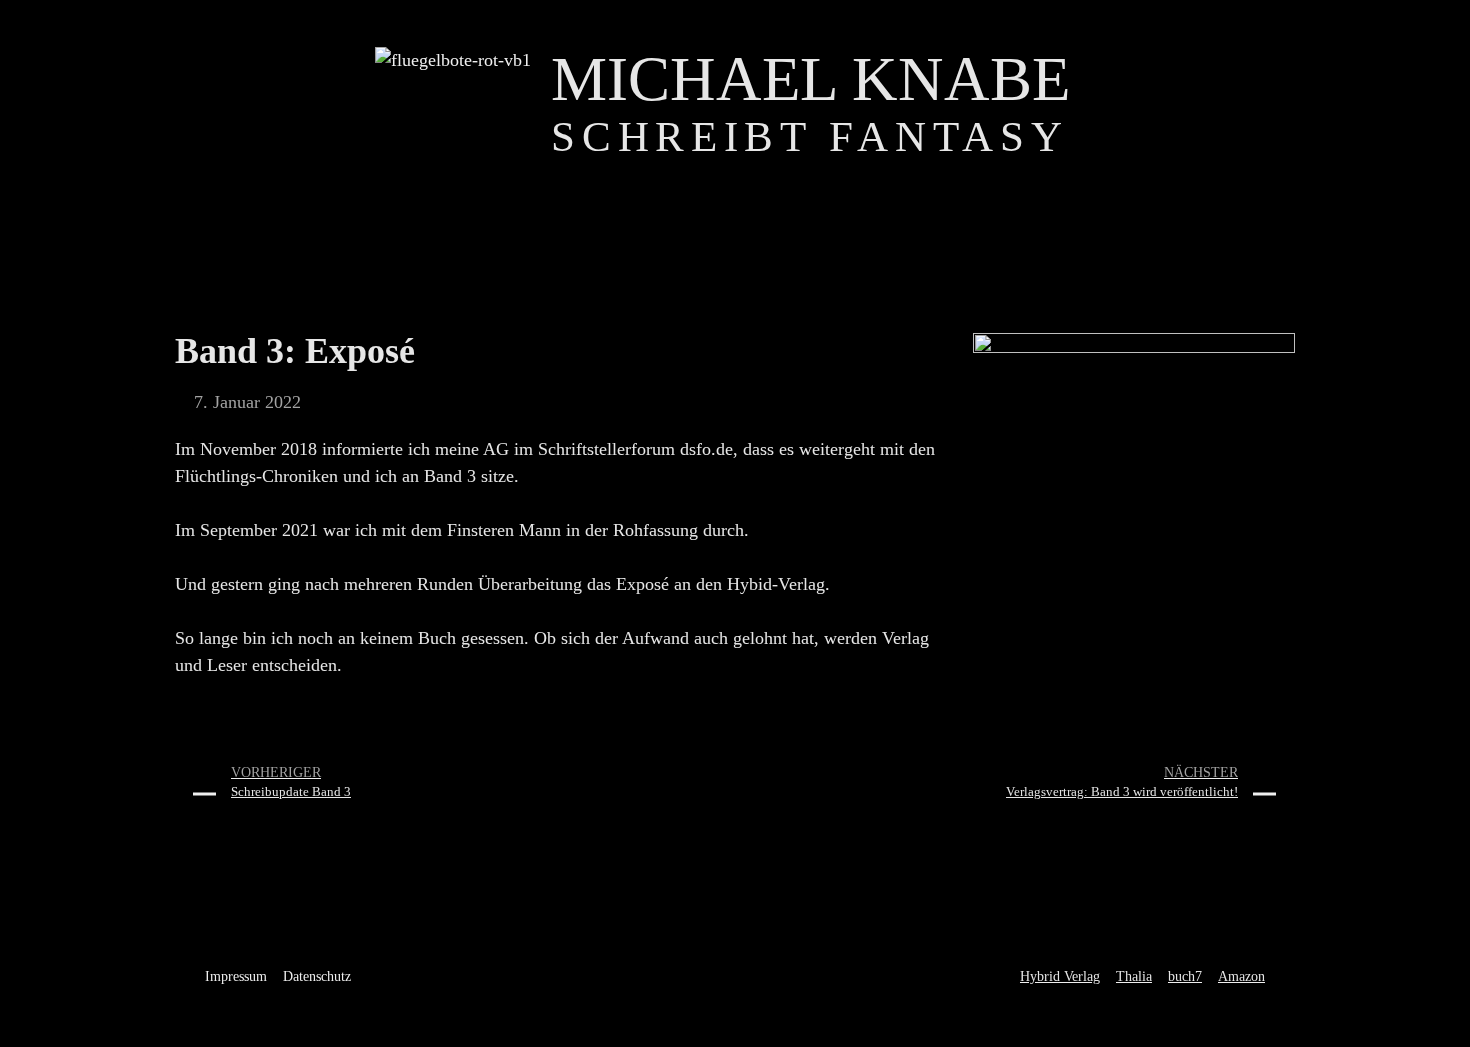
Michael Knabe (810, 79)
